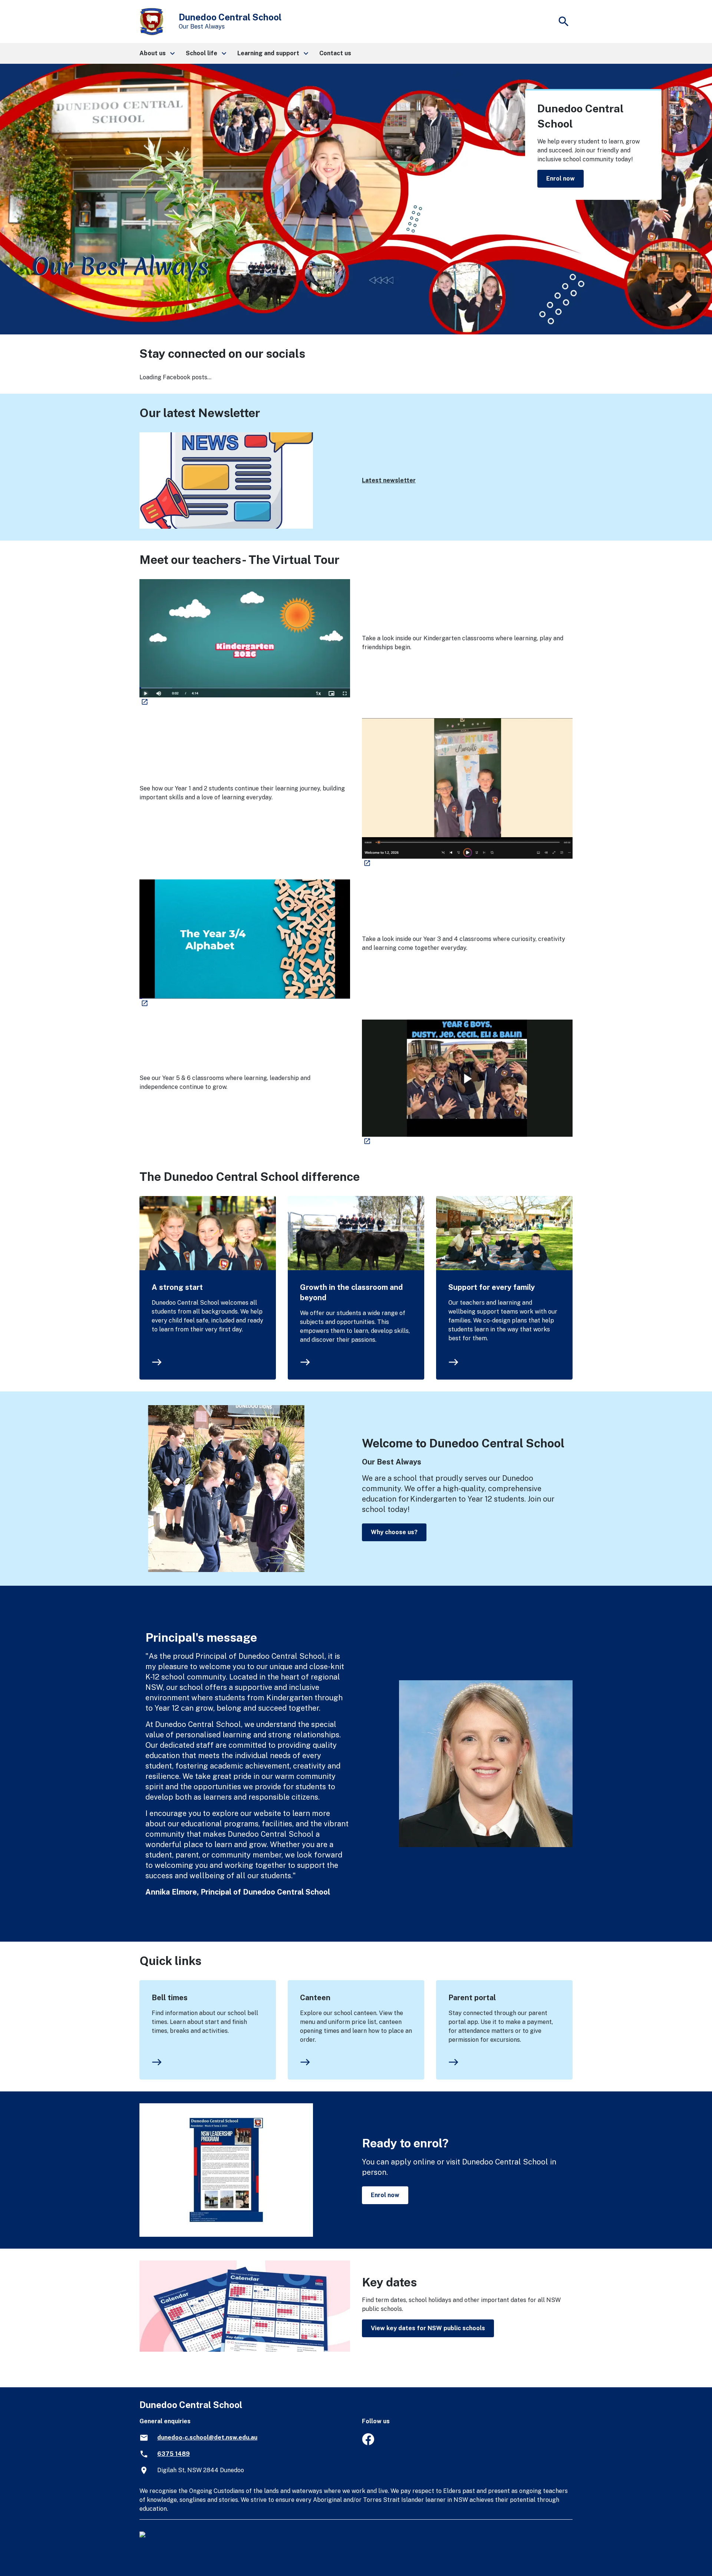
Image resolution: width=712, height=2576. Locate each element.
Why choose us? (394, 1532)
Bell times (170, 1998)
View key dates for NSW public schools (428, 2328)
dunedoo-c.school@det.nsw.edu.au (207, 2438)
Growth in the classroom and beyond (351, 1292)
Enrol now (561, 179)
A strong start (177, 1287)
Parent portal (472, 1998)
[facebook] (368, 2443)
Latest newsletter (389, 480)
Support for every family (492, 1287)
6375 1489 (174, 2454)
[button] (157, 53)
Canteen (315, 1998)
